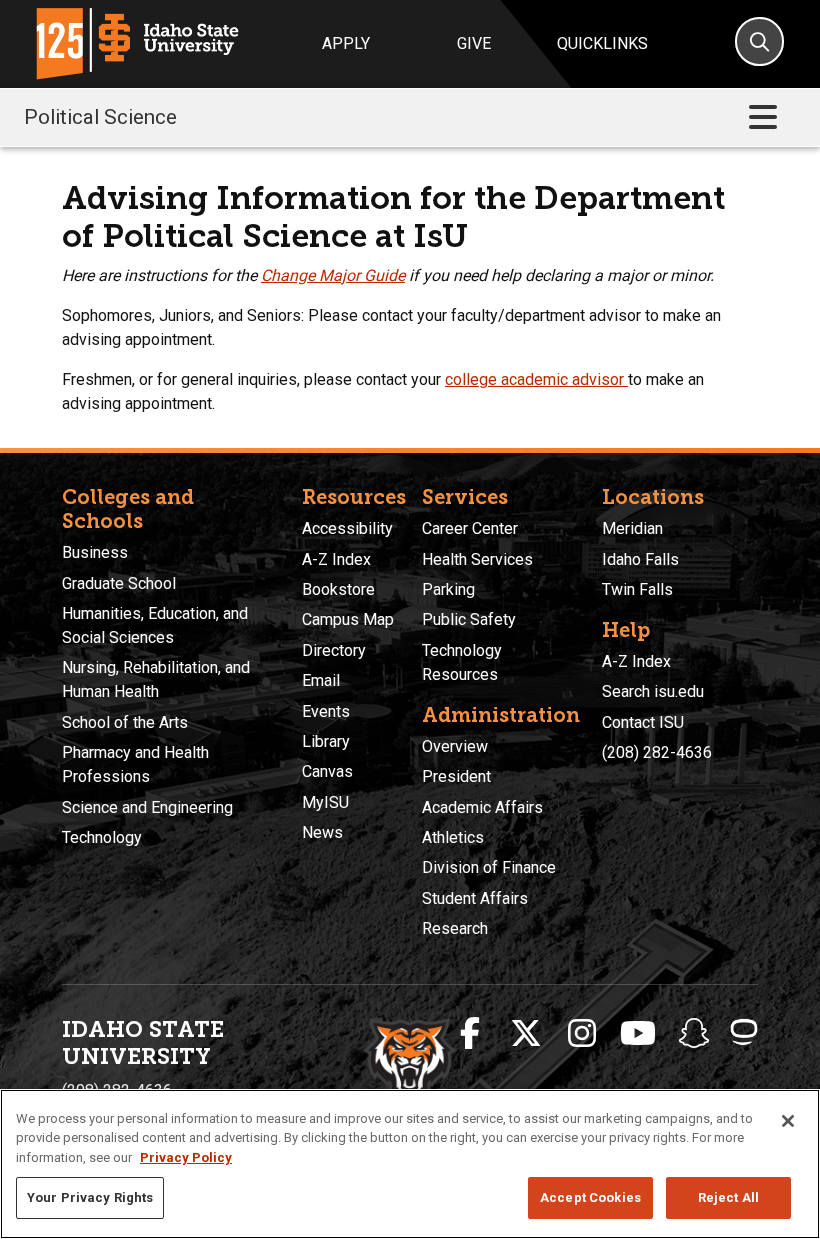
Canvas (327, 771)
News (322, 832)
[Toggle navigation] (763, 117)
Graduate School (119, 583)
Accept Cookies (590, 1197)
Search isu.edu (653, 691)
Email (321, 680)
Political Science (100, 117)
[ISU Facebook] (470, 1034)
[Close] (788, 1121)
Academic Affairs (482, 807)
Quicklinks (602, 43)
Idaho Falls (640, 559)
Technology (102, 837)
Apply (346, 43)
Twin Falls (637, 589)
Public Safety (469, 619)
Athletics (453, 837)
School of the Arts (125, 722)
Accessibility (347, 528)
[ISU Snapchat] (694, 1034)
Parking (448, 589)
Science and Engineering (147, 807)
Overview (455, 746)
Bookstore (338, 589)
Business (95, 552)
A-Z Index (336, 559)
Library (326, 741)
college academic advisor (534, 379)
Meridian (632, 528)
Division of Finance (489, 867)
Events (326, 711)
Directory (334, 650)
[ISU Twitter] (526, 1034)
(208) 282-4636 (657, 752)
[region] (410, 1164)
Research (455, 928)
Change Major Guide (333, 275)
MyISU (325, 802)
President (456, 776)
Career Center (470, 528)
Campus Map (348, 619)
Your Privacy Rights (90, 1197)
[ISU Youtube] (638, 1034)
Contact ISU (643, 722)
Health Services (477, 559)
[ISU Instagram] (582, 1034)
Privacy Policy (186, 1157)
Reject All (728, 1197)
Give (474, 43)
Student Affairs (475, 898)
